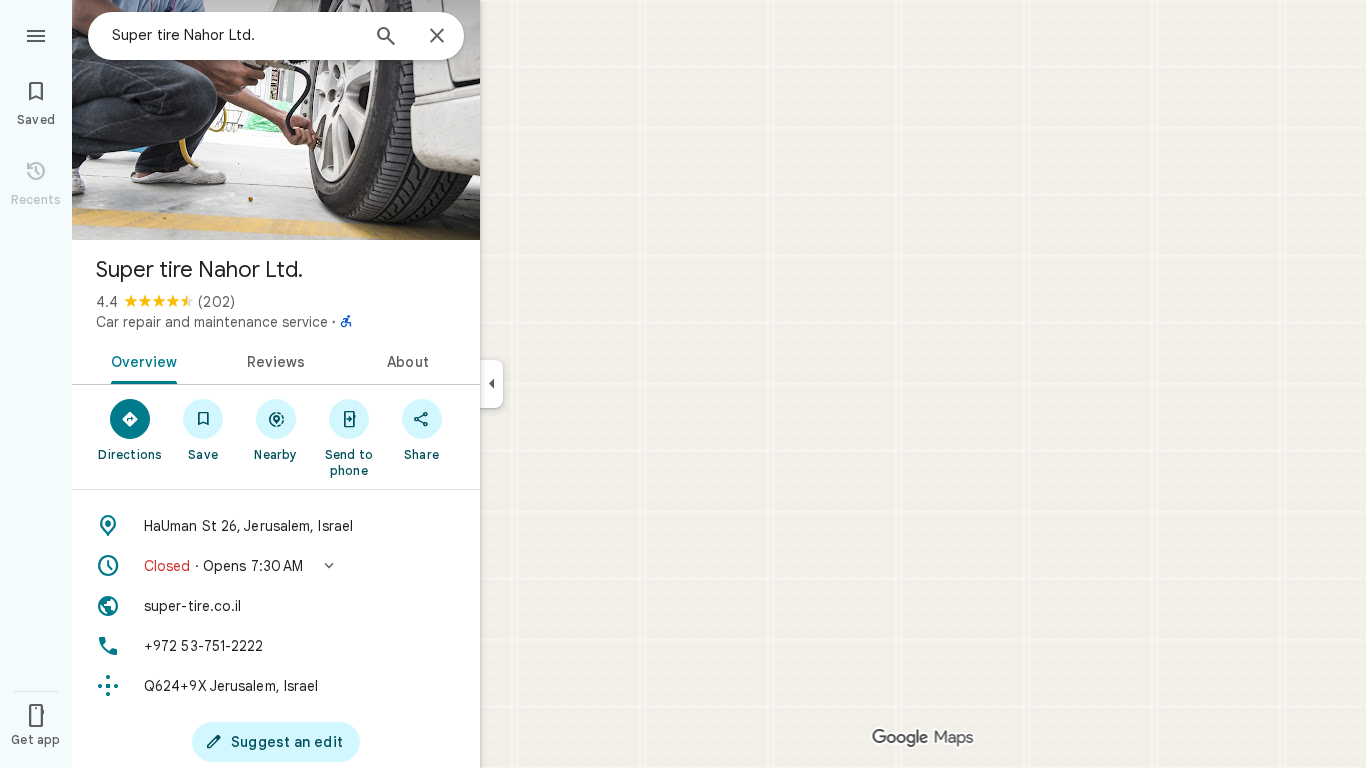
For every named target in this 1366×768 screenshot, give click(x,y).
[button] (276, 566)
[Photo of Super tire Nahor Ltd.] (276, 120)
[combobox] (235, 35)
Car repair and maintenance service (212, 322)
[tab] (140, 360)
